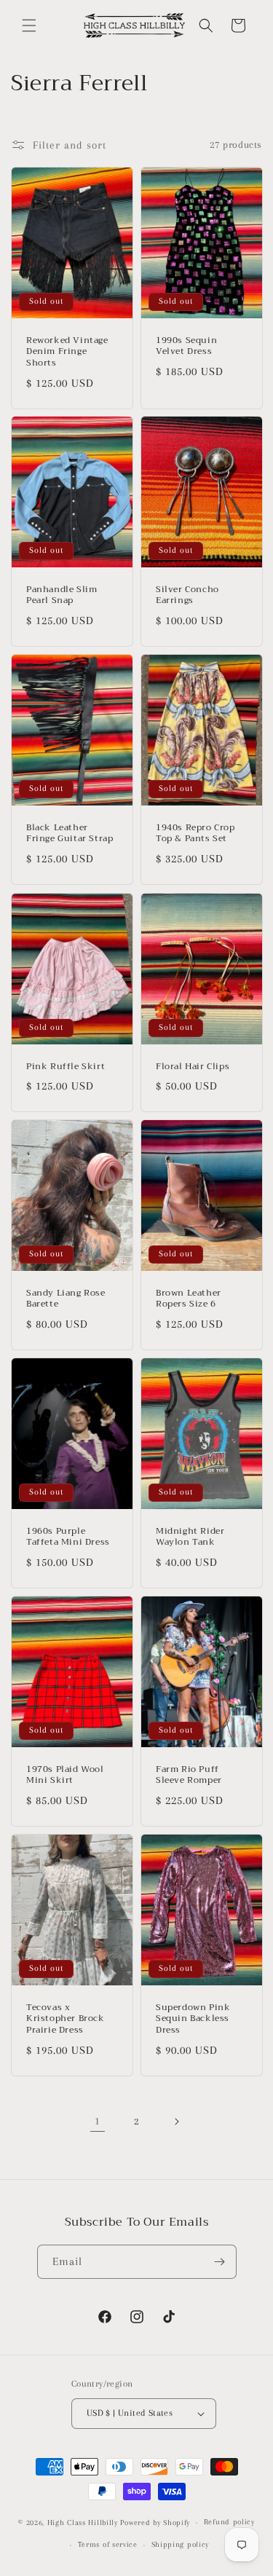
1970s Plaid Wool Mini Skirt (65, 1775)
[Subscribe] (220, 2262)
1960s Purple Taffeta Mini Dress (68, 1537)
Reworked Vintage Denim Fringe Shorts (67, 352)
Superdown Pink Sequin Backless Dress (193, 2019)
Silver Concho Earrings (187, 595)
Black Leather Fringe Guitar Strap (70, 834)
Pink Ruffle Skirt (66, 1066)
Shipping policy (181, 2544)
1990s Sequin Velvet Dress (186, 346)
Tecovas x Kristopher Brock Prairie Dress (66, 2019)
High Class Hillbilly (83, 2522)
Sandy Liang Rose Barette (66, 1299)
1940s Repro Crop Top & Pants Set (195, 834)
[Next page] (176, 2122)
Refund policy (229, 2522)
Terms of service (108, 2544)
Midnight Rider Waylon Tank (190, 1537)
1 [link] (98, 2121)
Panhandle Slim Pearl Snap (62, 595)
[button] (29, 25)
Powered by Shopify (155, 2522)
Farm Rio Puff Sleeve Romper (189, 1775)
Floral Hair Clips (193, 1066)
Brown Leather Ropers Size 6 (189, 1299)
